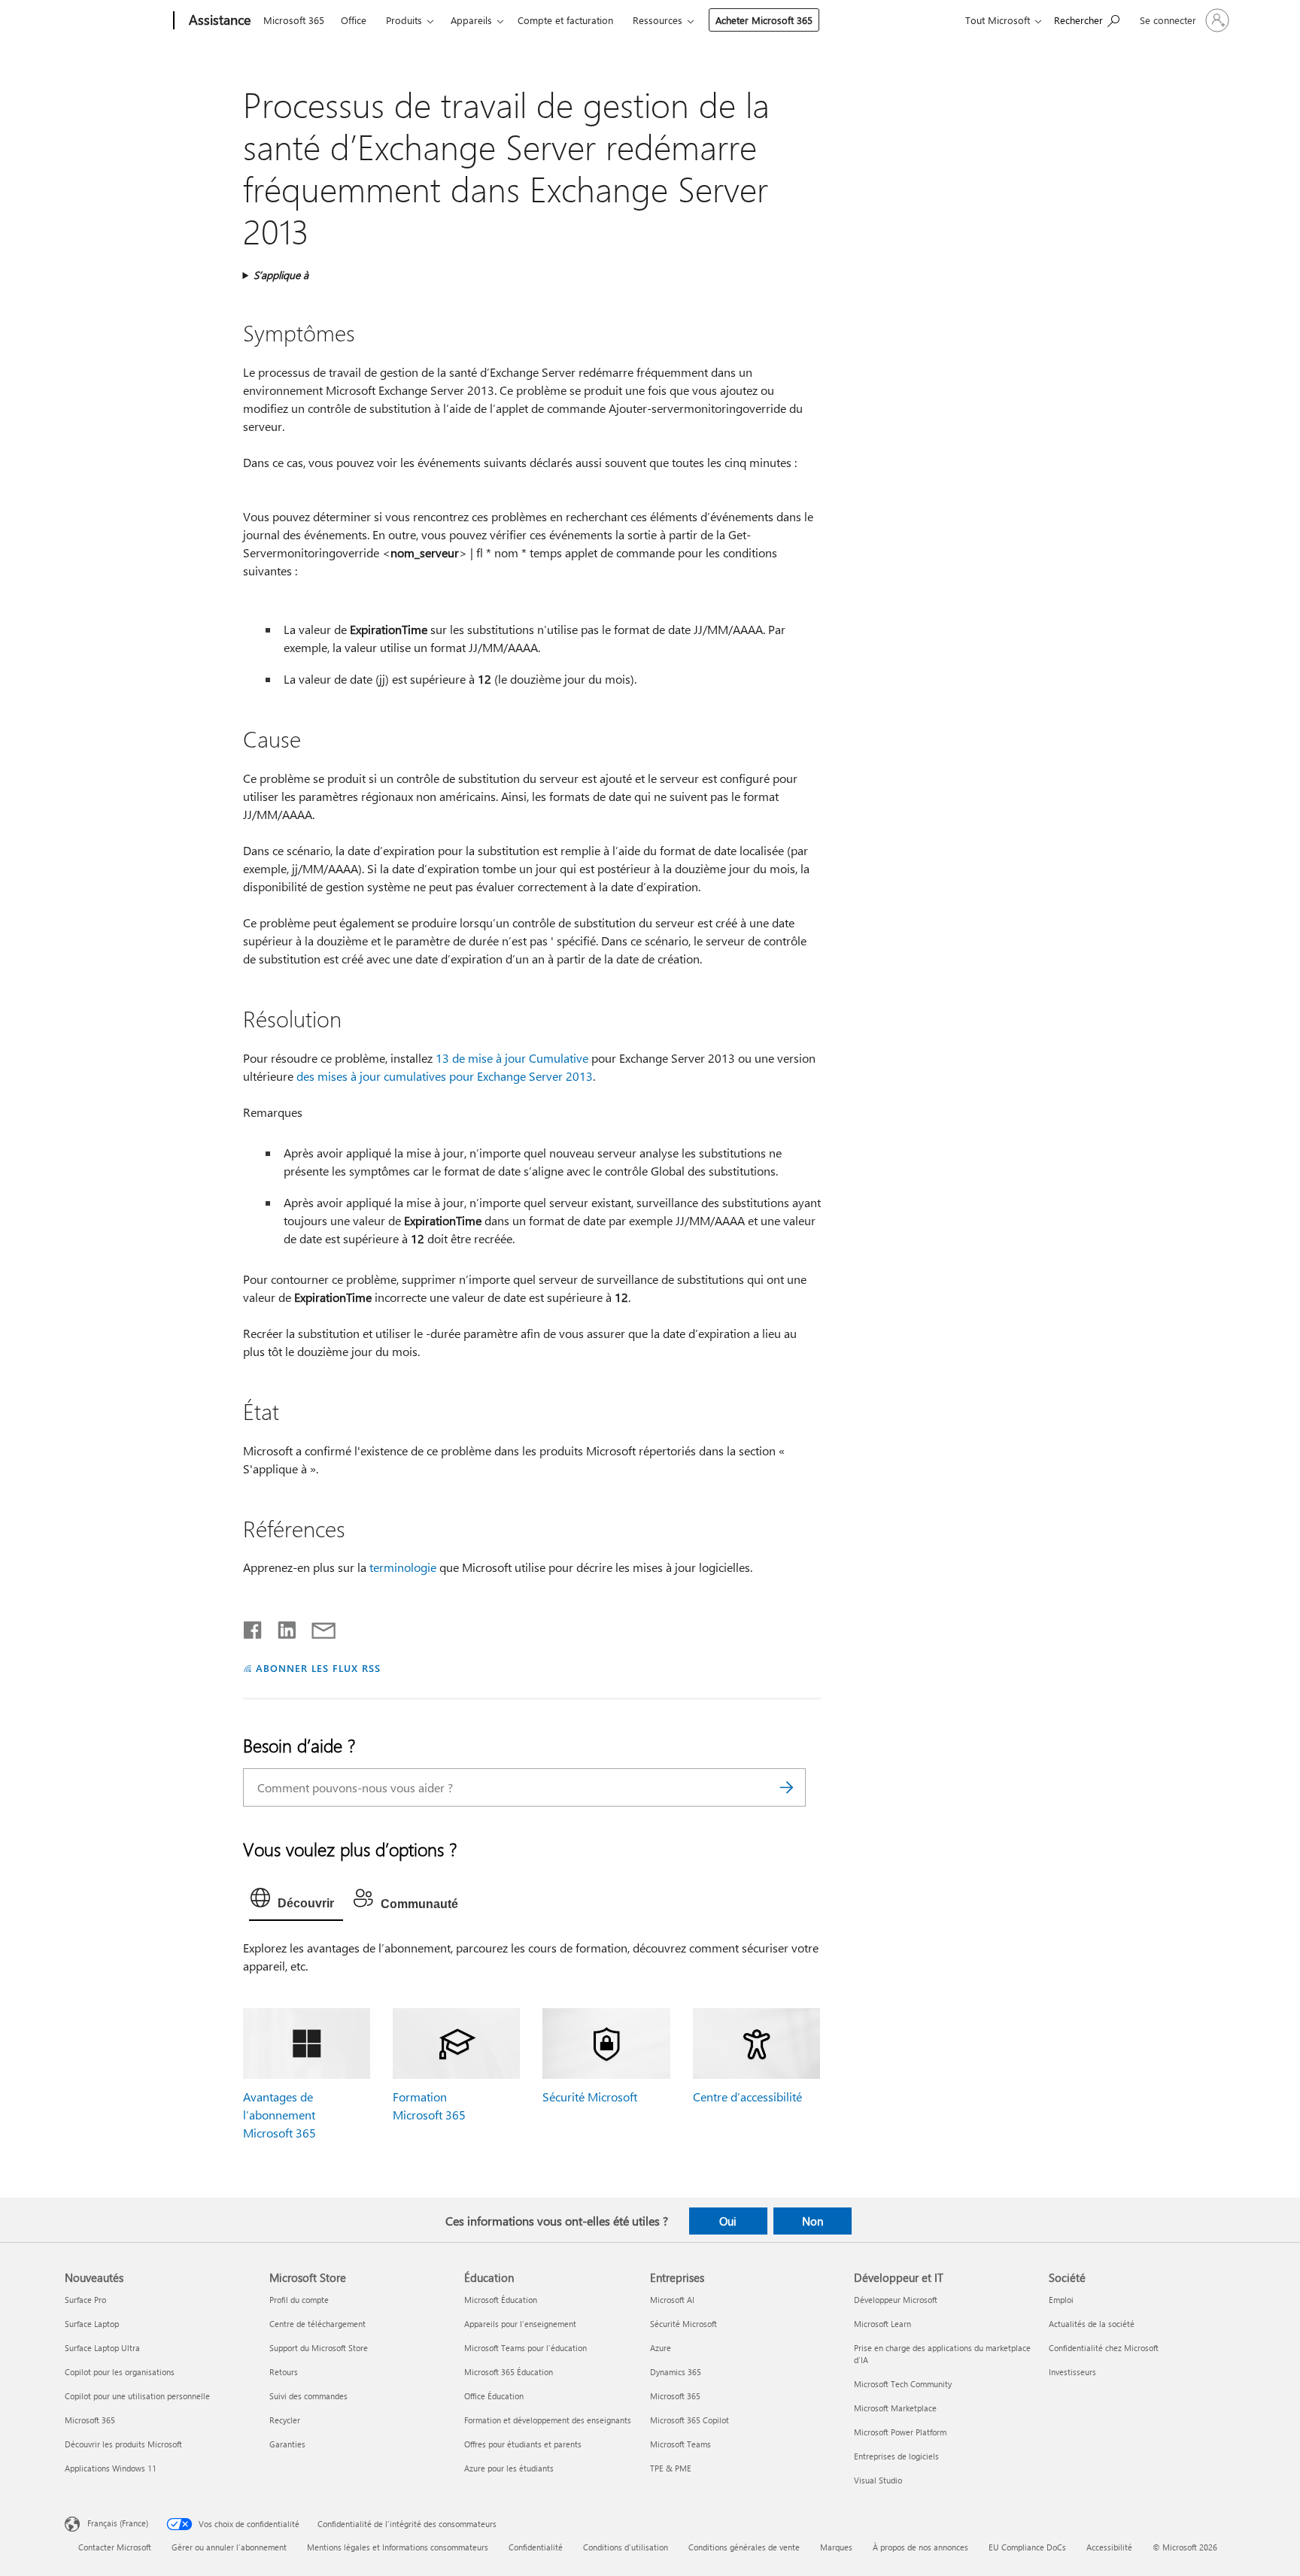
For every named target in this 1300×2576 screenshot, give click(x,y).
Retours (284, 2372)
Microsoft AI (672, 2300)
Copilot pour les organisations (120, 2372)
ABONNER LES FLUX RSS (318, 1668)
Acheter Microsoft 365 (764, 20)
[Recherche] (787, 1787)
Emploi (1061, 2300)
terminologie (403, 1567)
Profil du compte (299, 2300)
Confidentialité (536, 2547)
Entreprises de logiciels (896, 2456)
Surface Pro (85, 2300)
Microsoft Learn (882, 2324)
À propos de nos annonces (920, 2547)
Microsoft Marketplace (895, 2408)
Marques (836, 2547)
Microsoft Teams (680, 2444)
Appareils (471, 20)
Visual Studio (878, 2480)
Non (812, 2221)
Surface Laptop (92, 2324)
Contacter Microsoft (115, 2547)
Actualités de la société (1092, 2324)
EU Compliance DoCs (1027, 2547)
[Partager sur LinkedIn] (281, 1627)
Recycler (285, 2420)
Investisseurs (1072, 2372)
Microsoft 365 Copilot (689, 2420)
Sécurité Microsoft (590, 2097)
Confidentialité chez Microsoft (1104, 2348)
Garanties (287, 2444)
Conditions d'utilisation (626, 2547)
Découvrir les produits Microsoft (123, 2444)
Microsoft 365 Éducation (509, 2372)
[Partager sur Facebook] (254, 1627)
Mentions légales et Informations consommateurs (398, 2547)
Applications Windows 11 (111, 2468)
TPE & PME (671, 2468)
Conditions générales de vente (744, 2547)
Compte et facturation (565, 20)
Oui (728, 2221)
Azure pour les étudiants (509, 2468)
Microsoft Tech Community (903, 2384)
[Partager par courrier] (317, 1627)
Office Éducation (494, 2396)
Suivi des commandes (308, 2396)
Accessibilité (1109, 2547)
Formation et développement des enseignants (548, 2420)
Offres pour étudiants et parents (523, 2444)
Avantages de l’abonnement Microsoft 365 (279, 2115)
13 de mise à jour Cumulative (512, 1058)
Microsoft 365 (294, 20)
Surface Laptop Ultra (102, 2348)
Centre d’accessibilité (747, 2097)
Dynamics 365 (676, 2372)
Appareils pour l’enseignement (520, 2324)
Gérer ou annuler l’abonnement (229, 2547)
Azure (661, 2348)
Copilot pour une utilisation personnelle (137, 2396)
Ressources (658, 20)
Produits (404, 20)
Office (354, 20)
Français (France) (118, 2523)
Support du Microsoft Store (319, 2348)
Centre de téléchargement (317, 2324)
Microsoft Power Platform (900, 2432)
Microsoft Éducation (501, 2300)
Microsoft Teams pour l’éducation (525, 2348)
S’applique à (281, 275)
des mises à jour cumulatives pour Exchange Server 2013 (445, 1076)
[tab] (296, 1901)
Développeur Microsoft (896, 2300)
